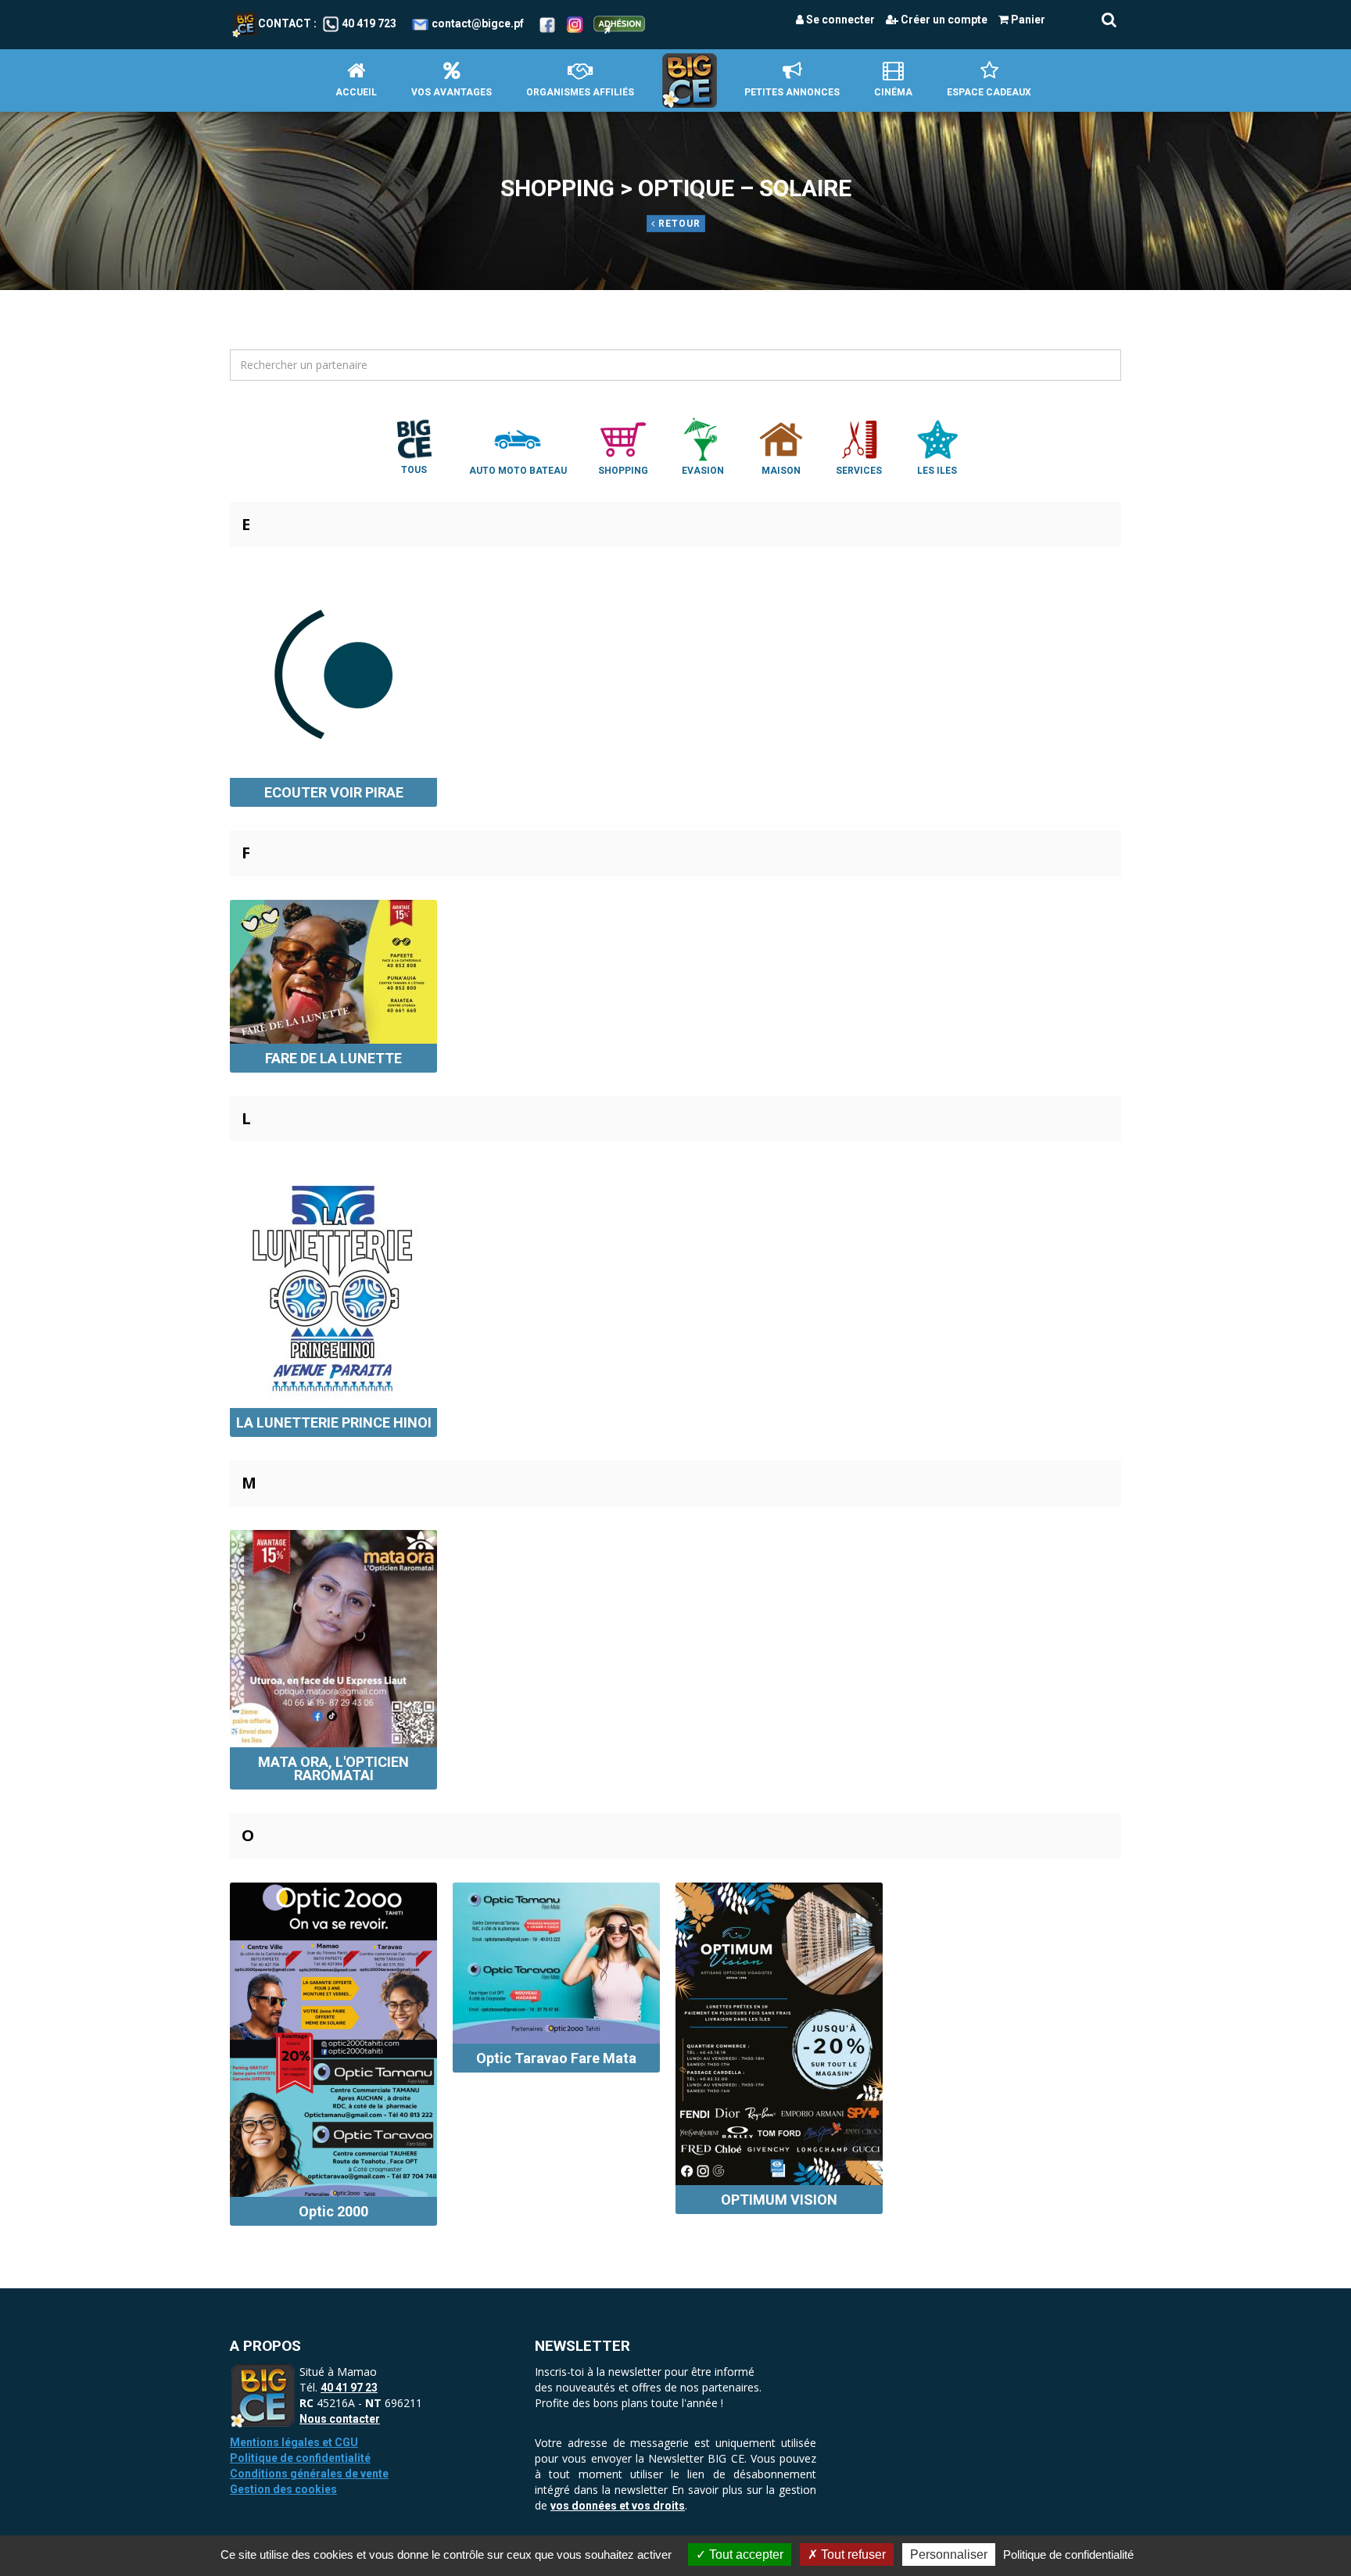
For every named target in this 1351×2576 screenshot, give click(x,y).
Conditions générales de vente (309, 2474)
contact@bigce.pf (478, 23)
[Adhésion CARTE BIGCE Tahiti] (619, 23)
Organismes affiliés (580, 92)
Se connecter (839, 20)
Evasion (703, 471)
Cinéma (893, 92)
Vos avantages (452, 92)
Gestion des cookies (283, 2489)
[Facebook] (547, 23)
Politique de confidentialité (300, 2458)
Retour (678, 224)
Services (859, 471)
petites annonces (792, 92)
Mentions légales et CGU (294, 2442)
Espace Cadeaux (989, 92)
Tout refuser (852, 2555)
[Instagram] (575, 23)
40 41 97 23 (349, 2388)
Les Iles (937, 471)
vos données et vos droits (618, 2506)
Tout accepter (745, 2555)
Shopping (623, 471)
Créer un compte (943, 20)
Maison (781, 471)
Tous (414, 470)
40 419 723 (369, 23)
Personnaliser (949, 2555)
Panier (1027, 20)
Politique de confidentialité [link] (1068, 2555)
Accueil (356, 92)
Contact (285, 23)
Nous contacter (340, 2419)
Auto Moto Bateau (518, 471)
